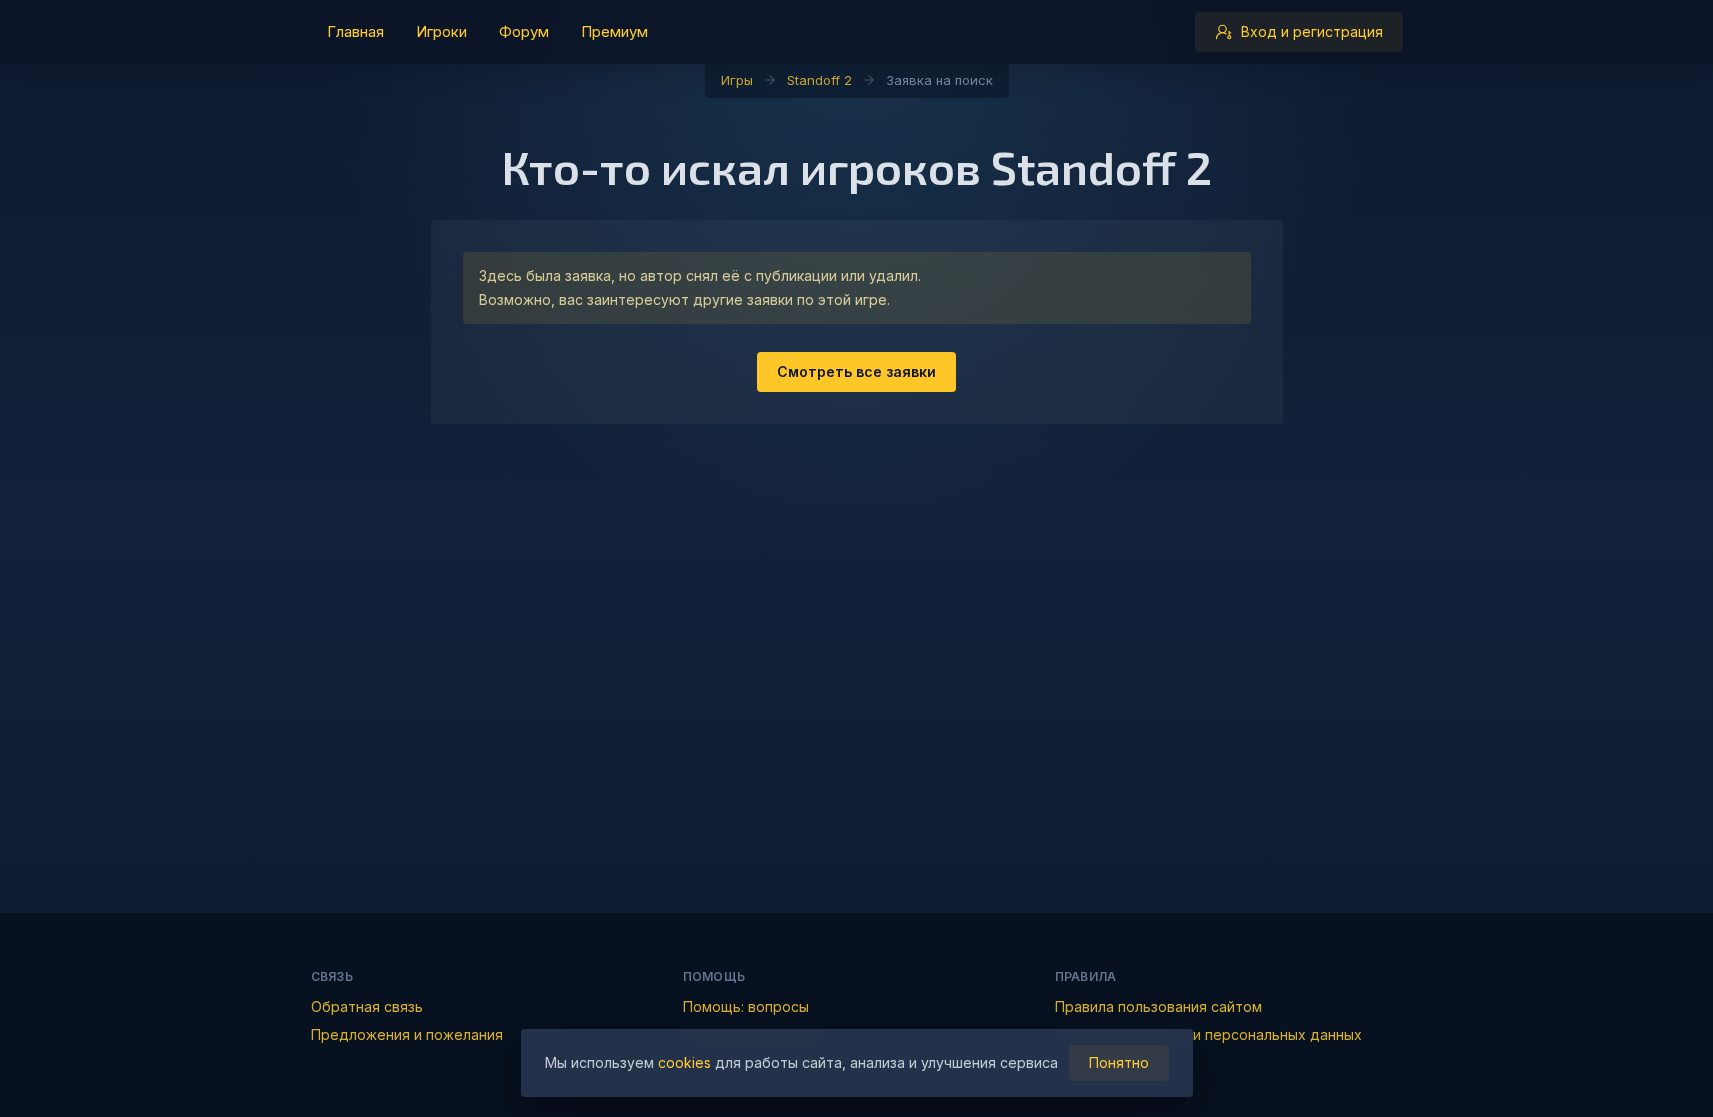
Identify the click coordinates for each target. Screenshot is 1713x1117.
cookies (684, 1062)
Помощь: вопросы (746, 1006)
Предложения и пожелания (407, 1034)
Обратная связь (367, 1006)
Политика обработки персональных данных (1208, 1034)
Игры (737, 80)
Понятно (1119, 1062)
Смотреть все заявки (856, 371)
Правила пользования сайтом (1158, 1006)
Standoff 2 (819, 80)
